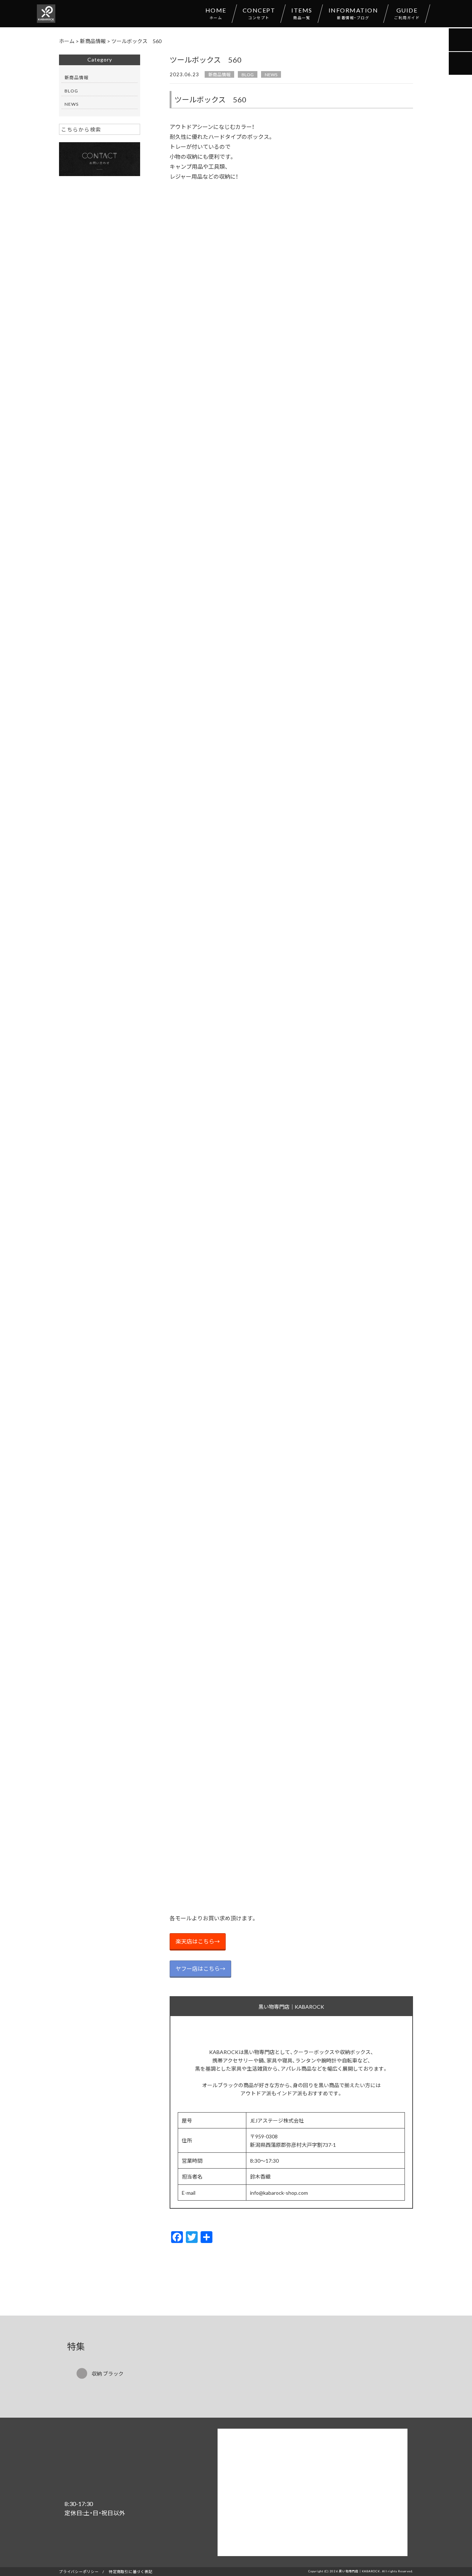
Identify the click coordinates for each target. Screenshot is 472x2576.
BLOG (248, 74)
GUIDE (407, 13)
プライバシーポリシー (79, 2571)
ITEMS (302, 13)
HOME (216, 13)
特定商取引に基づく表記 (131, 2571)
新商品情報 (219, 74)
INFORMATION (353, 13)
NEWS (271, 74)
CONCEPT (259, 13)
